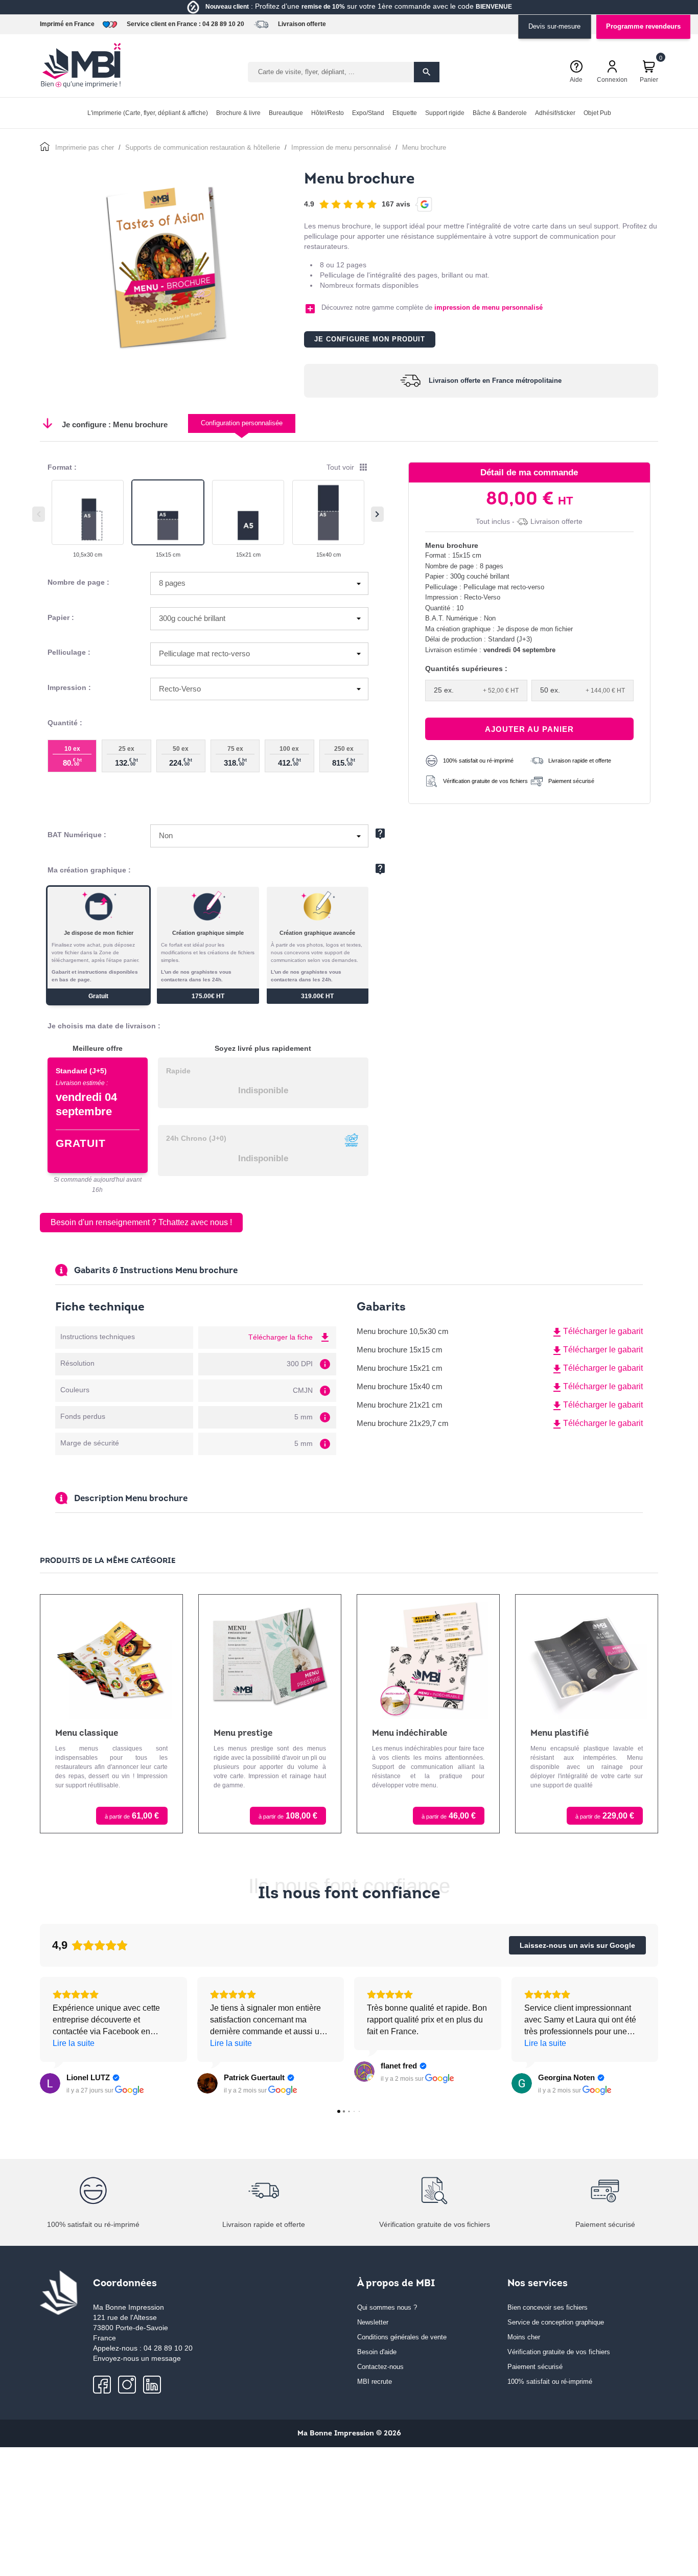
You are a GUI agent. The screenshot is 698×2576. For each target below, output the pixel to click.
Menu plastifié (560, 1733)
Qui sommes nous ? (387, 2307)
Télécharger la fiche (290, 1337)
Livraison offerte (302, 24)
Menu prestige (243, 1733)
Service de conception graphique (556, 2322)
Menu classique (87, 1733)
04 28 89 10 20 (223, 24)
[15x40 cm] (328, 512)
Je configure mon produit (370, 339)
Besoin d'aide (377, 2352)
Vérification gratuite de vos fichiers (559, 2352)
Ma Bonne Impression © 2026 (349, 2434)
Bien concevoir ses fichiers (548, 2307)
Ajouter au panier (529, 729)
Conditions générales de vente (402, 2337)
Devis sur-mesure (554, 26)
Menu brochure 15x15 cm (400, 1350)
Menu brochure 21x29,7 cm (403, 1423)
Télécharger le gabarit (597, 1332)
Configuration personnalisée (242, 423)
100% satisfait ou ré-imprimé (550, 2382)
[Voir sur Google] (50, 2083)
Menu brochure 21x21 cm (400, 1405)
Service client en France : (164, 24)
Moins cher (524, 2337)
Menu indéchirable (410, 1733)
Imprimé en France (67, 24)
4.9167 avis (357, 203)
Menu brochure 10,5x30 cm (403, 1331)
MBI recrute (375, 2382)
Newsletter (373, 2322)
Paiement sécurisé (535, 2367)
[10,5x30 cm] (88, 512)
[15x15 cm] (168, 512)
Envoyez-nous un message (137, 2358)
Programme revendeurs (643, 26)
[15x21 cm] (248, 512)
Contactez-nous (380, 2367)
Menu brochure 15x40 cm (400, 1386)
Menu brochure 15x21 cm (400, 1368)
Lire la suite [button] (74, 2043)
